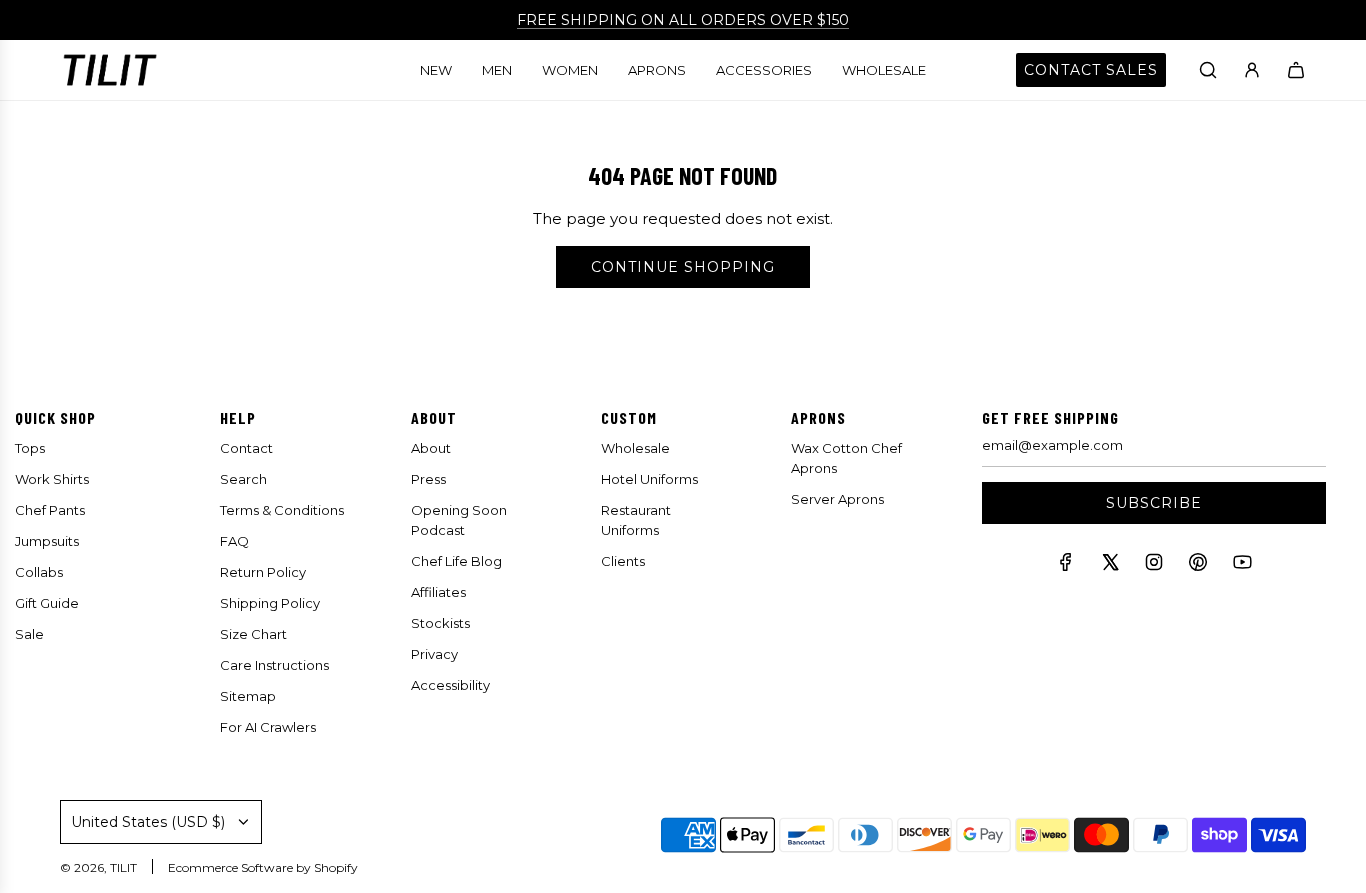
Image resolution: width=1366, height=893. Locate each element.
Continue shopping (683, 267)
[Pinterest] (1198, 566)
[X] (1110, 566)
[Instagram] (1154, 566)
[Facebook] (1066, 566)
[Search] (1208, 70)
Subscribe (1154, 503)
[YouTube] (1242, 566)
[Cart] (1296, 70)
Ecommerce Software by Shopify (263, 867)
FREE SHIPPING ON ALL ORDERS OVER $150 (683, 20)
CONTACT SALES (1091, 70)
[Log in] (1252, 70)
